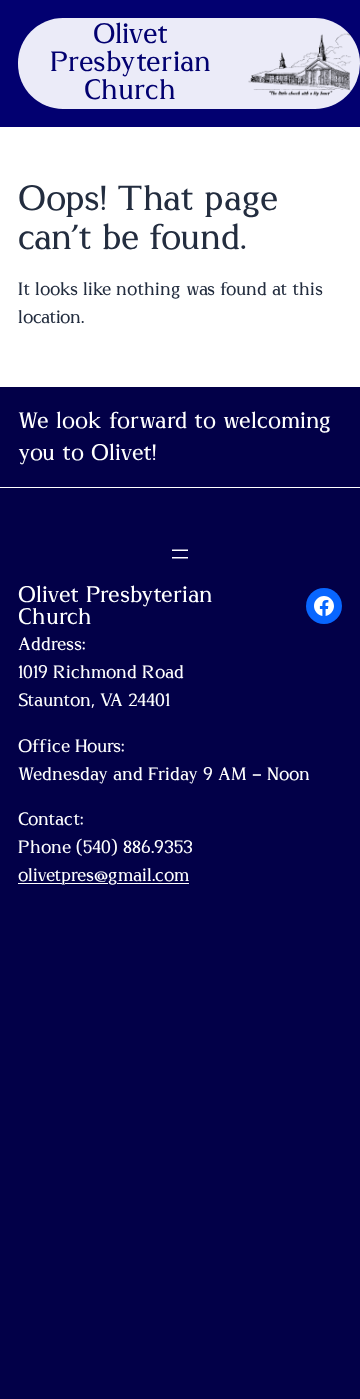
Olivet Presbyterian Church (130, 63)
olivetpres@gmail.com (103, 876)
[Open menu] (180, 554)
